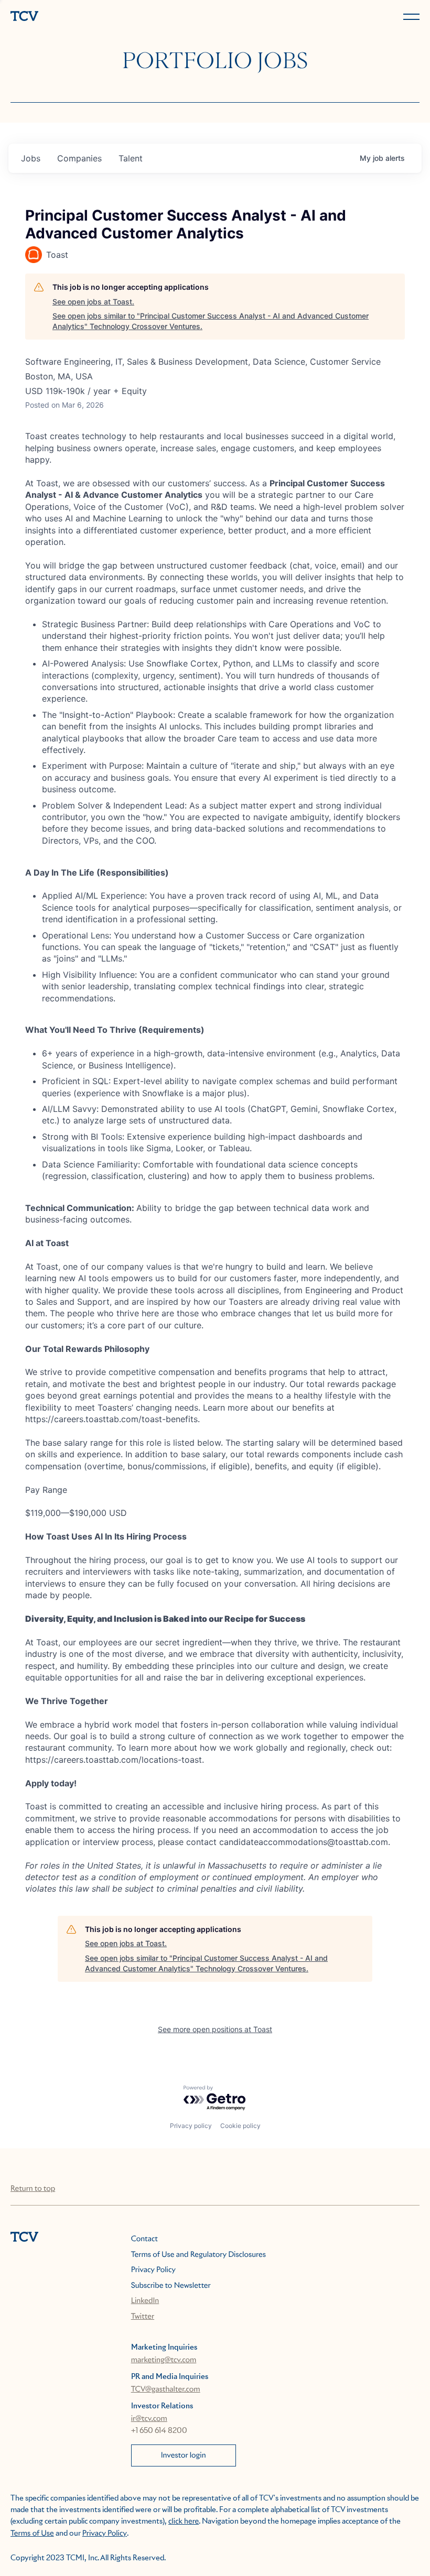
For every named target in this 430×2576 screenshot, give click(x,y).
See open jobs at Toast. (93, 302)
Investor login (184, 2455)
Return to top (33, 2189)
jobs (31, 158)
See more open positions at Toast (215, 2029)
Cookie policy (240, 2126)
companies (79, 158)
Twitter (143, 2317)
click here (184, 2522)
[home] (111, 17)
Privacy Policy (153, 2270)
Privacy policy (191, 2126)
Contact (144, 2239)
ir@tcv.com (149, 2419)
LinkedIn (145, 2301)
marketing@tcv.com (164, 2360)
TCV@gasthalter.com (166, 2389)
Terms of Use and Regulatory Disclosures (198, 2255)
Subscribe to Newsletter (171, 2286)
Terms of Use (32, 2534)
